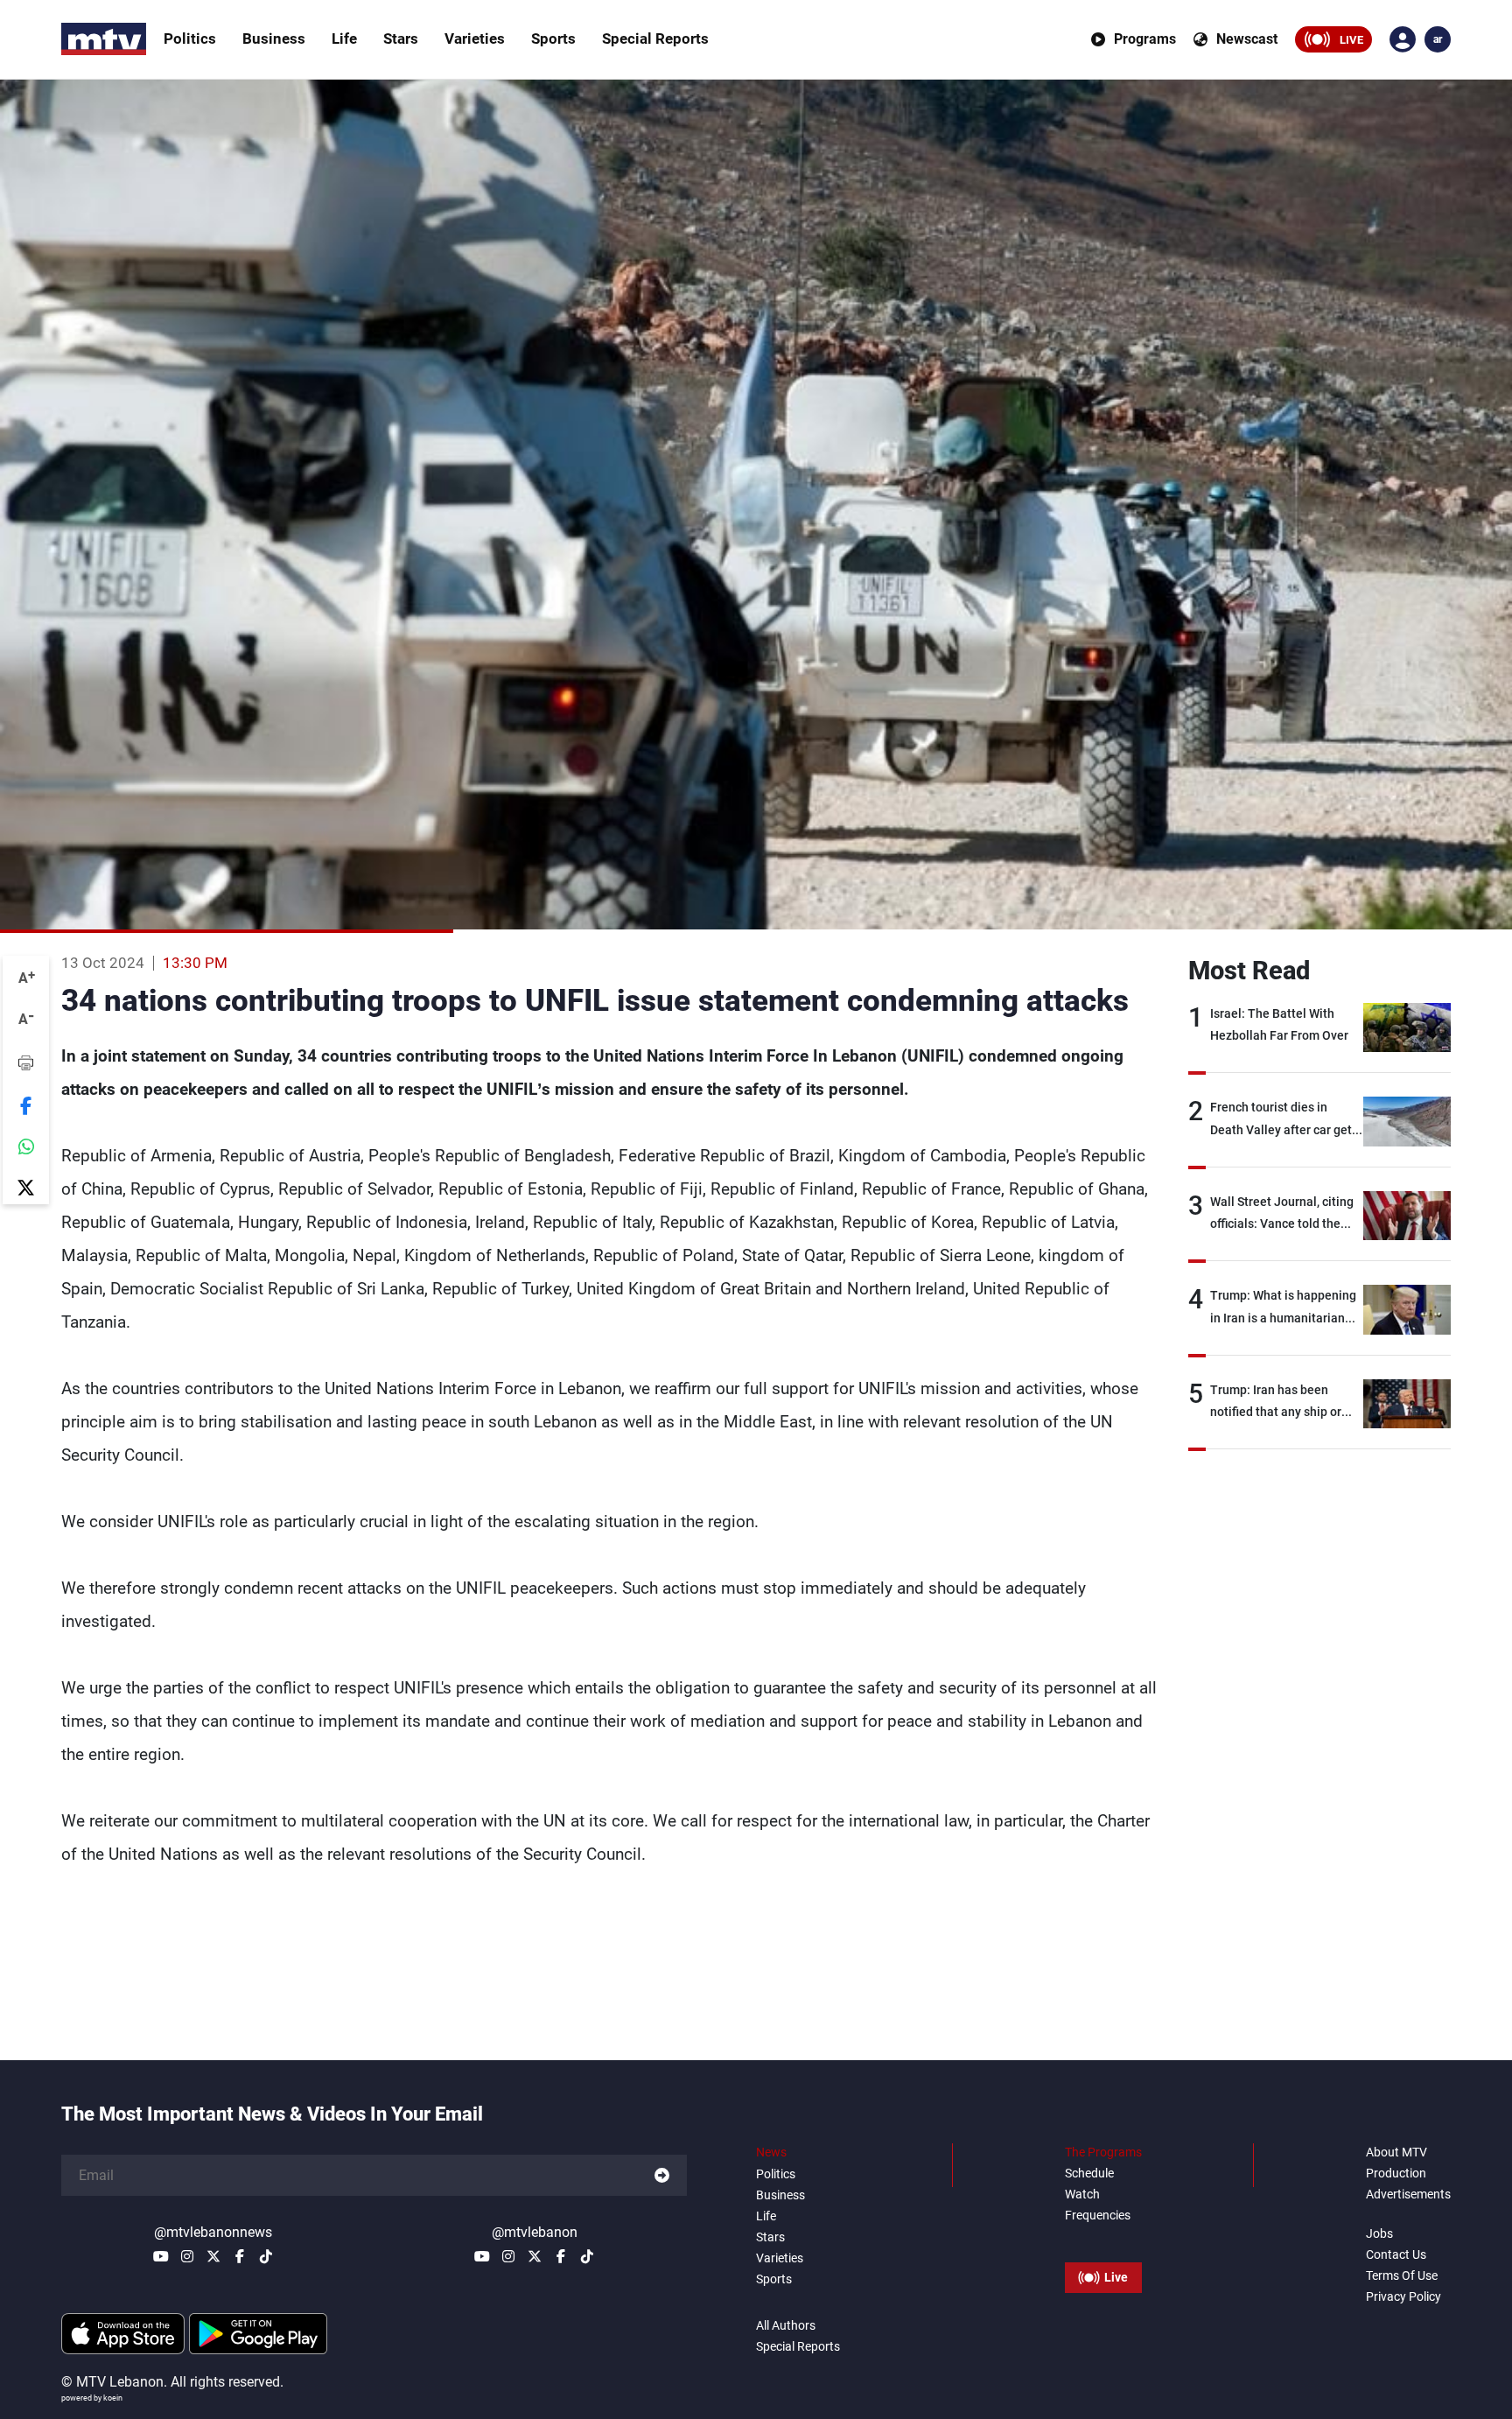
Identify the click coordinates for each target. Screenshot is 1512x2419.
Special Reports (655, 39)
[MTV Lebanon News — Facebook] (240, 2256)
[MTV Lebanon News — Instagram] (187, 2256)
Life (344, 39)
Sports (553, 39)
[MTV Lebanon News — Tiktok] (266, 2256)
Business (274, 39)
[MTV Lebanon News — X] (213, 2256)
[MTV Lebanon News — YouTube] (161, 2256)
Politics (190, 39)
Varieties (475, 39)
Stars (401, 39)
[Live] (1103, 2238)
